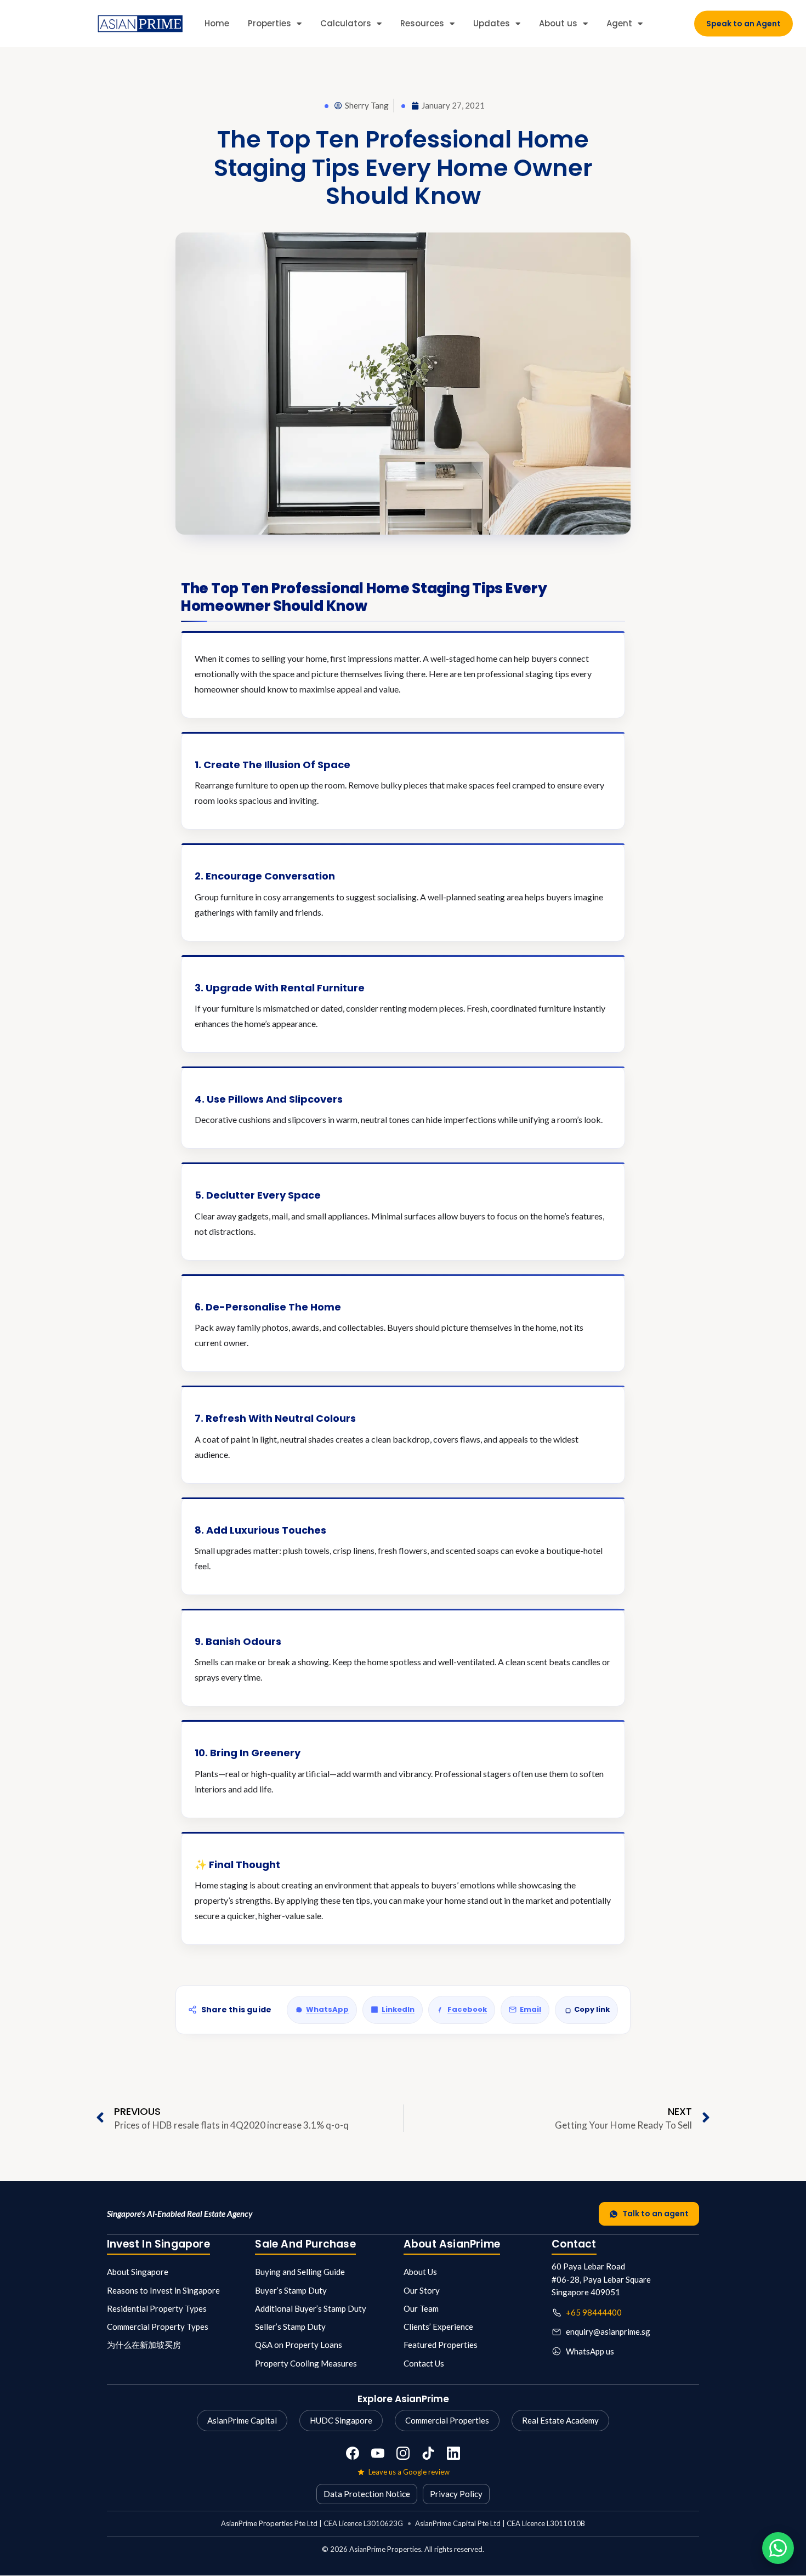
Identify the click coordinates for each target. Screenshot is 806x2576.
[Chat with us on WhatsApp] (778, 2548)
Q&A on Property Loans (299, 2345)
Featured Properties (441, 2345)
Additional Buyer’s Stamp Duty (311, 2308)
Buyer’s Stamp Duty (291, 2290)
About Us (420, 2272)
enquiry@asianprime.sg (608, 2331)
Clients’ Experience (438, 2327)
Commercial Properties (447, 2420)
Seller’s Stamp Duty (290, 2327)
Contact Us (424, 2363)
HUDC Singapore (341, 2420)
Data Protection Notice (367, 2494)
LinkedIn (398, 2009)
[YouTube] (378, 2453)
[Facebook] (353, 2453)
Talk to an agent (655, 2214)
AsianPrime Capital (242, 2420)
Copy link (592, 2009)
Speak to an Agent (743, 24)
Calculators (346, 23)
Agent (619, 23)
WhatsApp (327, 2009)
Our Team (421, 2308)
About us (558, 23)
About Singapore (138, 2272)
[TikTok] (428, 2453)
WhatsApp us (590, 2351)
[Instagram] (403, 2453)
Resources (422, 23)
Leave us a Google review (409, 2472)
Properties (269, 23)
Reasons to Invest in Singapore (163, 2290)
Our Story (422, 2290)
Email (530, 2009)
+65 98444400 (594, 2312)
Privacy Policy (456, 2494)
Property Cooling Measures (306, 2363)
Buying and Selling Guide (300, 2272)
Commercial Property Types (158, 2327)
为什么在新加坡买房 (144, 2345)
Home (217, 23)
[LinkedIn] (453, 2453)
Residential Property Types (157, 2308)
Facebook (467, 2009)
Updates (492, 23)
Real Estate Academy (560, 2420)
